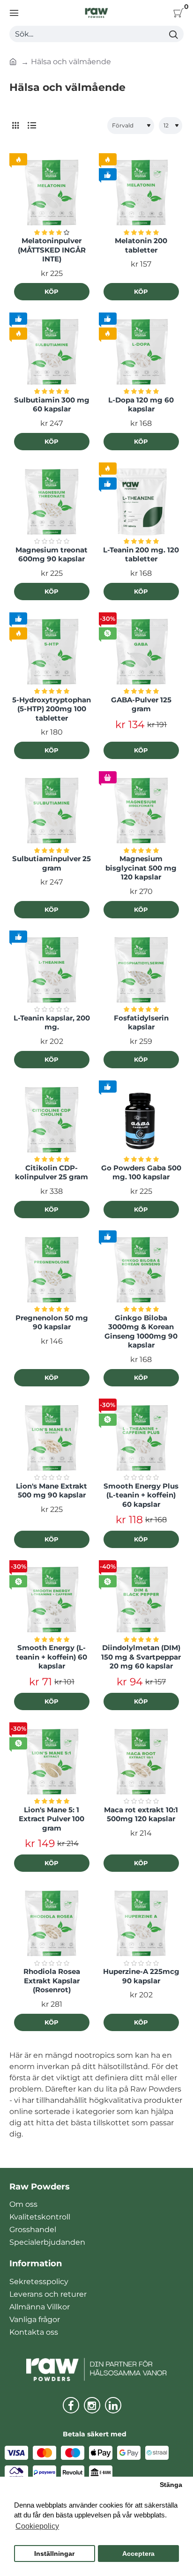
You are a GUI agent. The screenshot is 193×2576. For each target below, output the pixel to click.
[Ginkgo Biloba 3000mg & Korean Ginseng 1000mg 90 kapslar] (141, 1270)
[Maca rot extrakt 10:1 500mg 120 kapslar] (141, 1762)
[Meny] (14, 13)
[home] (13, 61)
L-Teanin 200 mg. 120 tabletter (141, 555)
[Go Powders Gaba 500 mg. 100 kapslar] (141, 1120)
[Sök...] (173, 34)
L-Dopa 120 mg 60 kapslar (141, 405)
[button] (52, 292)
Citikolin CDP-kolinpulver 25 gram (52, 1173)
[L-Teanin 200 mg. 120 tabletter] (141, 502)
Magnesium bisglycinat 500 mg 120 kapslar (141, 868)
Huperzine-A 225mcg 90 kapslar (141, 1976)
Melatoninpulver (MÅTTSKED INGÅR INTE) (52, 250)
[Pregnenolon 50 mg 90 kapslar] (52, 1270)
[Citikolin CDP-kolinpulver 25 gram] (52, 1120)
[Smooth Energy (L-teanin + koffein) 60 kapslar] (52, 1600)
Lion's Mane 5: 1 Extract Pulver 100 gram (52, 1819)
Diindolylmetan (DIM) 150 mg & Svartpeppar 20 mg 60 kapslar (141, 1657)
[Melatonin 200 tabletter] (141, 193)
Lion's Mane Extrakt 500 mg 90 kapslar (52, 1491)
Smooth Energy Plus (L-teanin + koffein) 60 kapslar (141, 1495)
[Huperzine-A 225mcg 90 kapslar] (141, 1924)
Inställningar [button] (54, 2554)
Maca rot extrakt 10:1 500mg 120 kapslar (141, 1814)
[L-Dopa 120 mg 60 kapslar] (141, 352)
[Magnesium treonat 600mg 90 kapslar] (52, 502)
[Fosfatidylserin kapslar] (141, 970)
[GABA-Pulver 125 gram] (141, 652)
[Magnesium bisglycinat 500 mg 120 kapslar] (141, 811)
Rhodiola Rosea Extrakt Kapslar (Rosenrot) (52, 1980)
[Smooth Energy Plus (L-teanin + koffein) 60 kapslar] (141, 1438)
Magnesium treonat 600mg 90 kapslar (52, 555)
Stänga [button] (171, 2485)
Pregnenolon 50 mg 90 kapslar (52, 1322)
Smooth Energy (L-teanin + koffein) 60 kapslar (52, 1657)
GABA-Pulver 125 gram (141, 704)
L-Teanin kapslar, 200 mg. (52, 1023)
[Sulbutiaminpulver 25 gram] (52, 811)
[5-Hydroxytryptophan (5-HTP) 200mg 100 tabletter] (52, 652)
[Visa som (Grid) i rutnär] (15, 126)
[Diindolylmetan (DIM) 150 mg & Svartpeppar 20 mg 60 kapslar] (141, 1600)
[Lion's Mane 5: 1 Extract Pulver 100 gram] (52, 1762)
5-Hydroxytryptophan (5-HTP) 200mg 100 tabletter (52, 709)
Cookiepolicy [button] (37, 2526)
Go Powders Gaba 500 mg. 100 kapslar (141, 1173)
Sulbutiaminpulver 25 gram (52, 863)
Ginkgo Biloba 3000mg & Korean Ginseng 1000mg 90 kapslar (141, 1332)
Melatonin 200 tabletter (141, 245)
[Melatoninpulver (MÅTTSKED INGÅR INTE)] (52, 193)
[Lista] (32, 126)
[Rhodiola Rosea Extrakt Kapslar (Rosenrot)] (52, 1924)
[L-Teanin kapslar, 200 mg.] (52, 970)
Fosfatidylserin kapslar (141, 1023)
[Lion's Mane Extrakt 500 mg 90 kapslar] (52, 1438)
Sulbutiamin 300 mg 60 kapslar (52, 405)
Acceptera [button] (138, 2554)
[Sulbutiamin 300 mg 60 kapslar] (52, 352)
